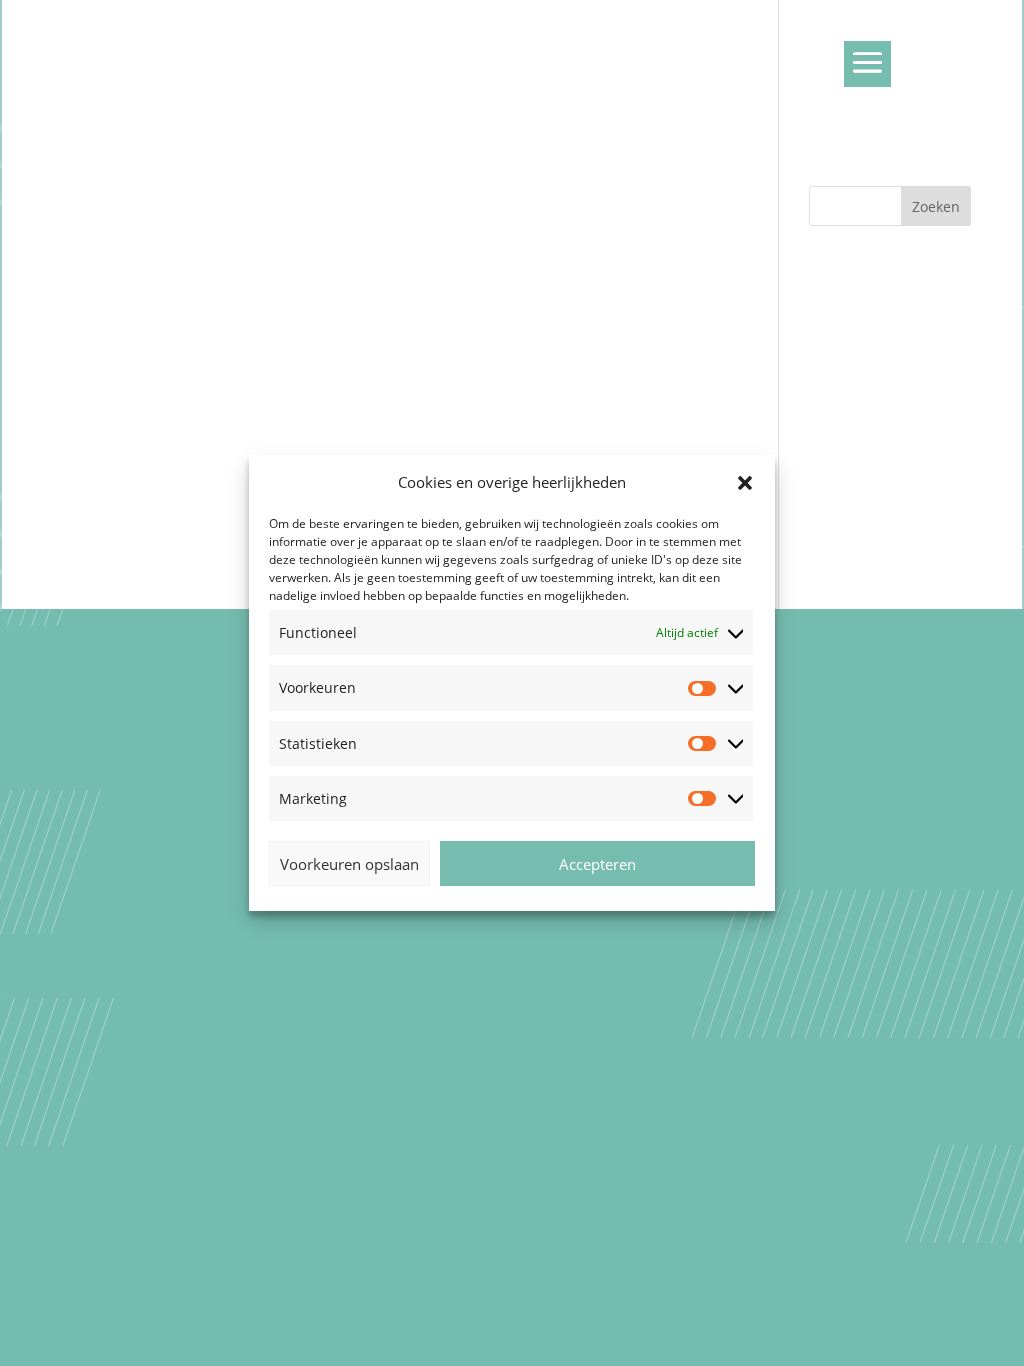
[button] (745, 483)
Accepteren (597, 864)
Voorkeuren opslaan (349, 864)
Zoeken (936, 206)
